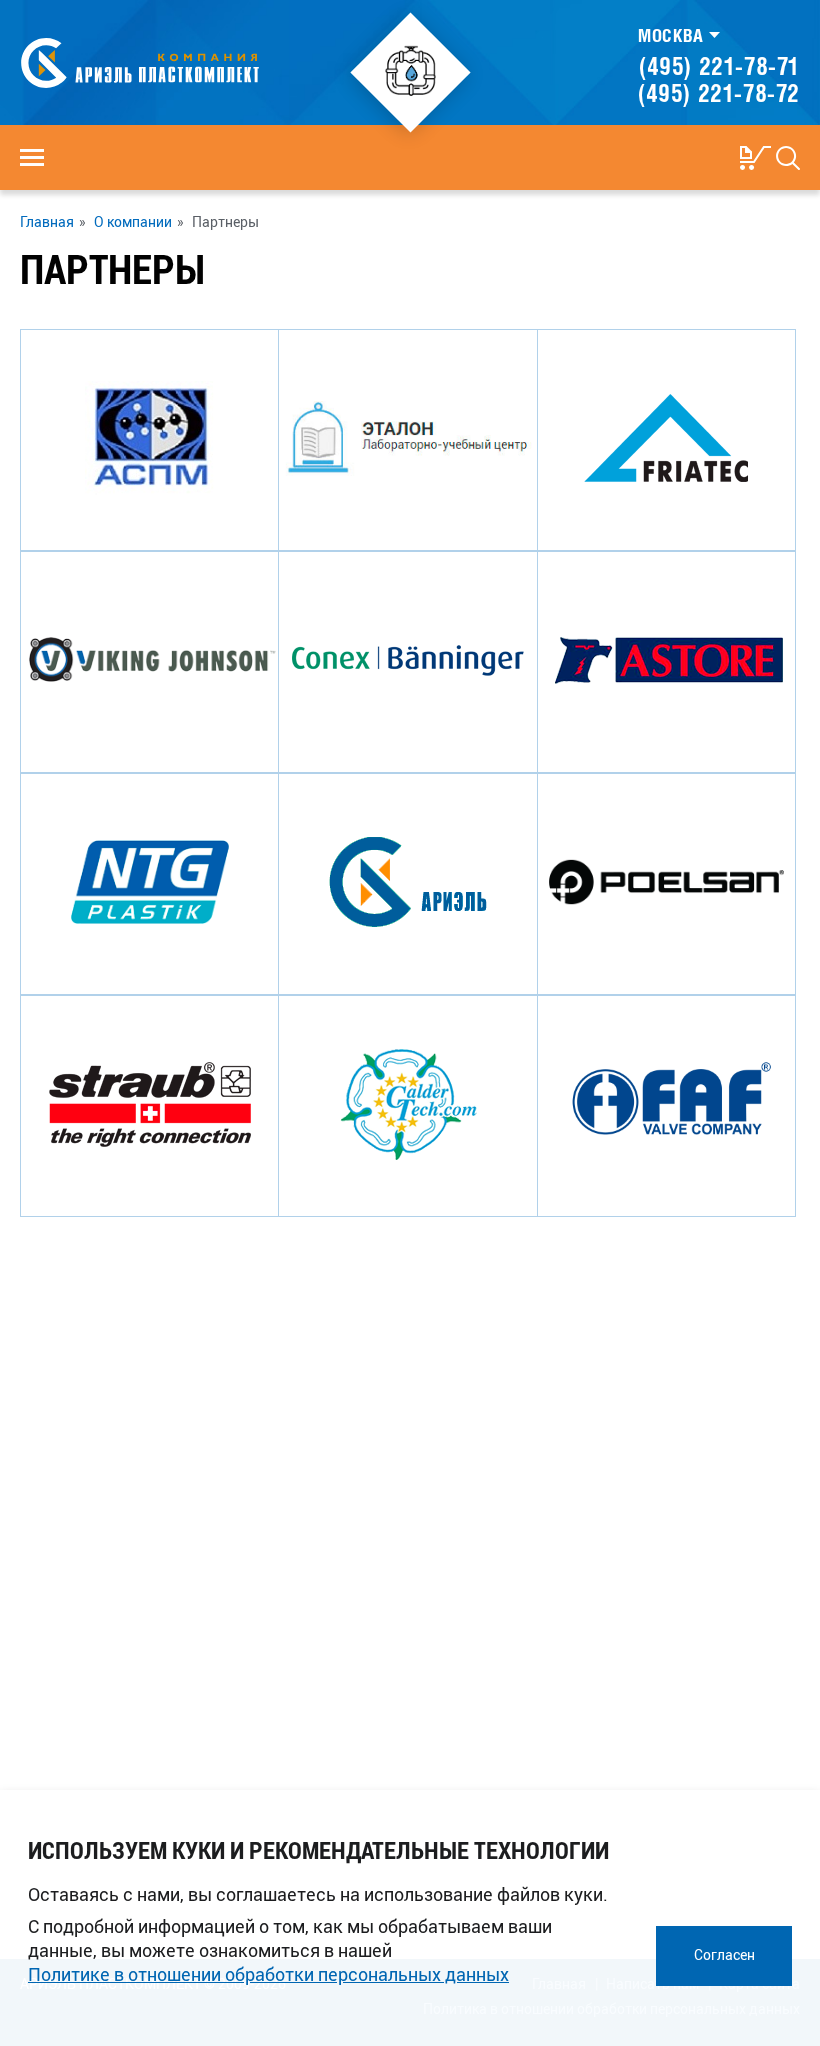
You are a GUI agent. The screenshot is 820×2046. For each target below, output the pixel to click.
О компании (133, 222)
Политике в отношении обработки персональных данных (268, 1974)
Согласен (724, 1954)
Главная (47, 222)
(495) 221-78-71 (719, 66)
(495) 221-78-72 (719, 93)
